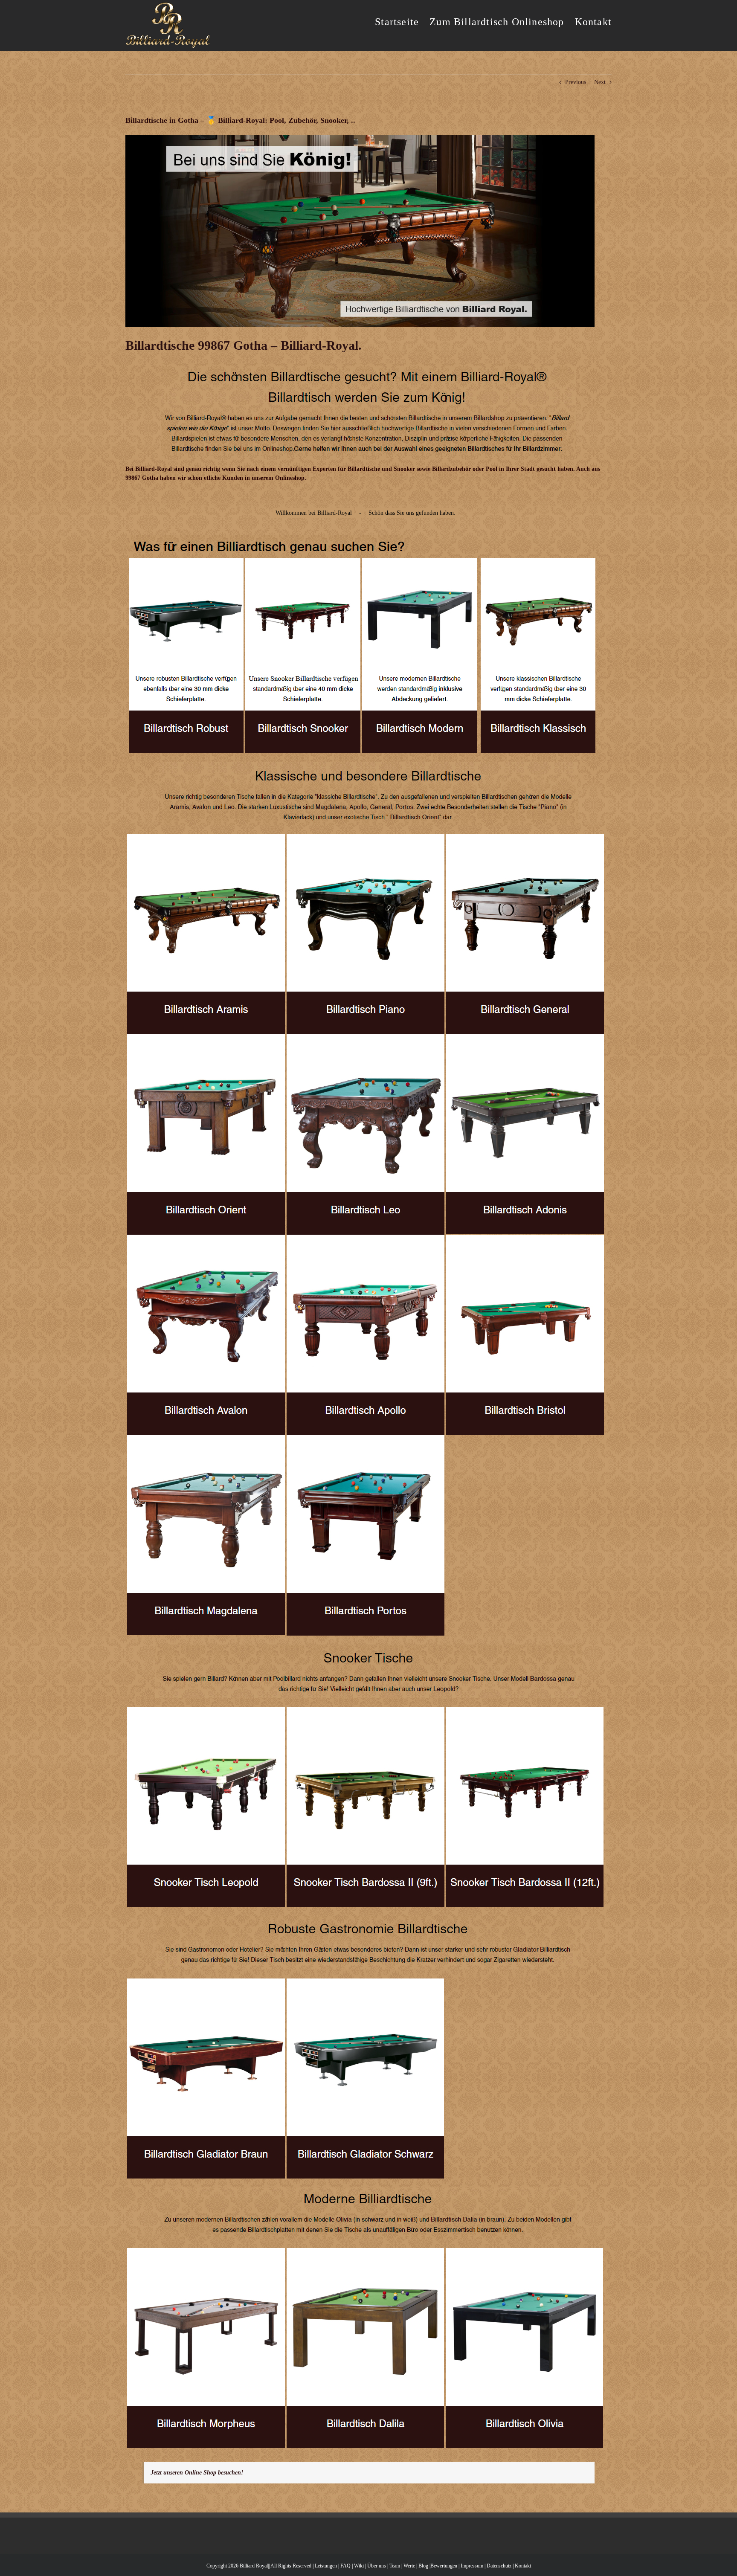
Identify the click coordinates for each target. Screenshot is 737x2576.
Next (600, 82)
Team (395, 2566)
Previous (576, 82)
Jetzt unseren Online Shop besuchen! (197, 2473)
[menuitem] (402, 21)
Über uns (377, 2566)
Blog (423, 2566)
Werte (409, 2566)
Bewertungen (444, 2566)
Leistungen (326, 2566)
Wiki (359, 2566)
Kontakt (523, 2566)
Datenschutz (499, 2566)
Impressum (472, 2566)
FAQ (345, 2566)
